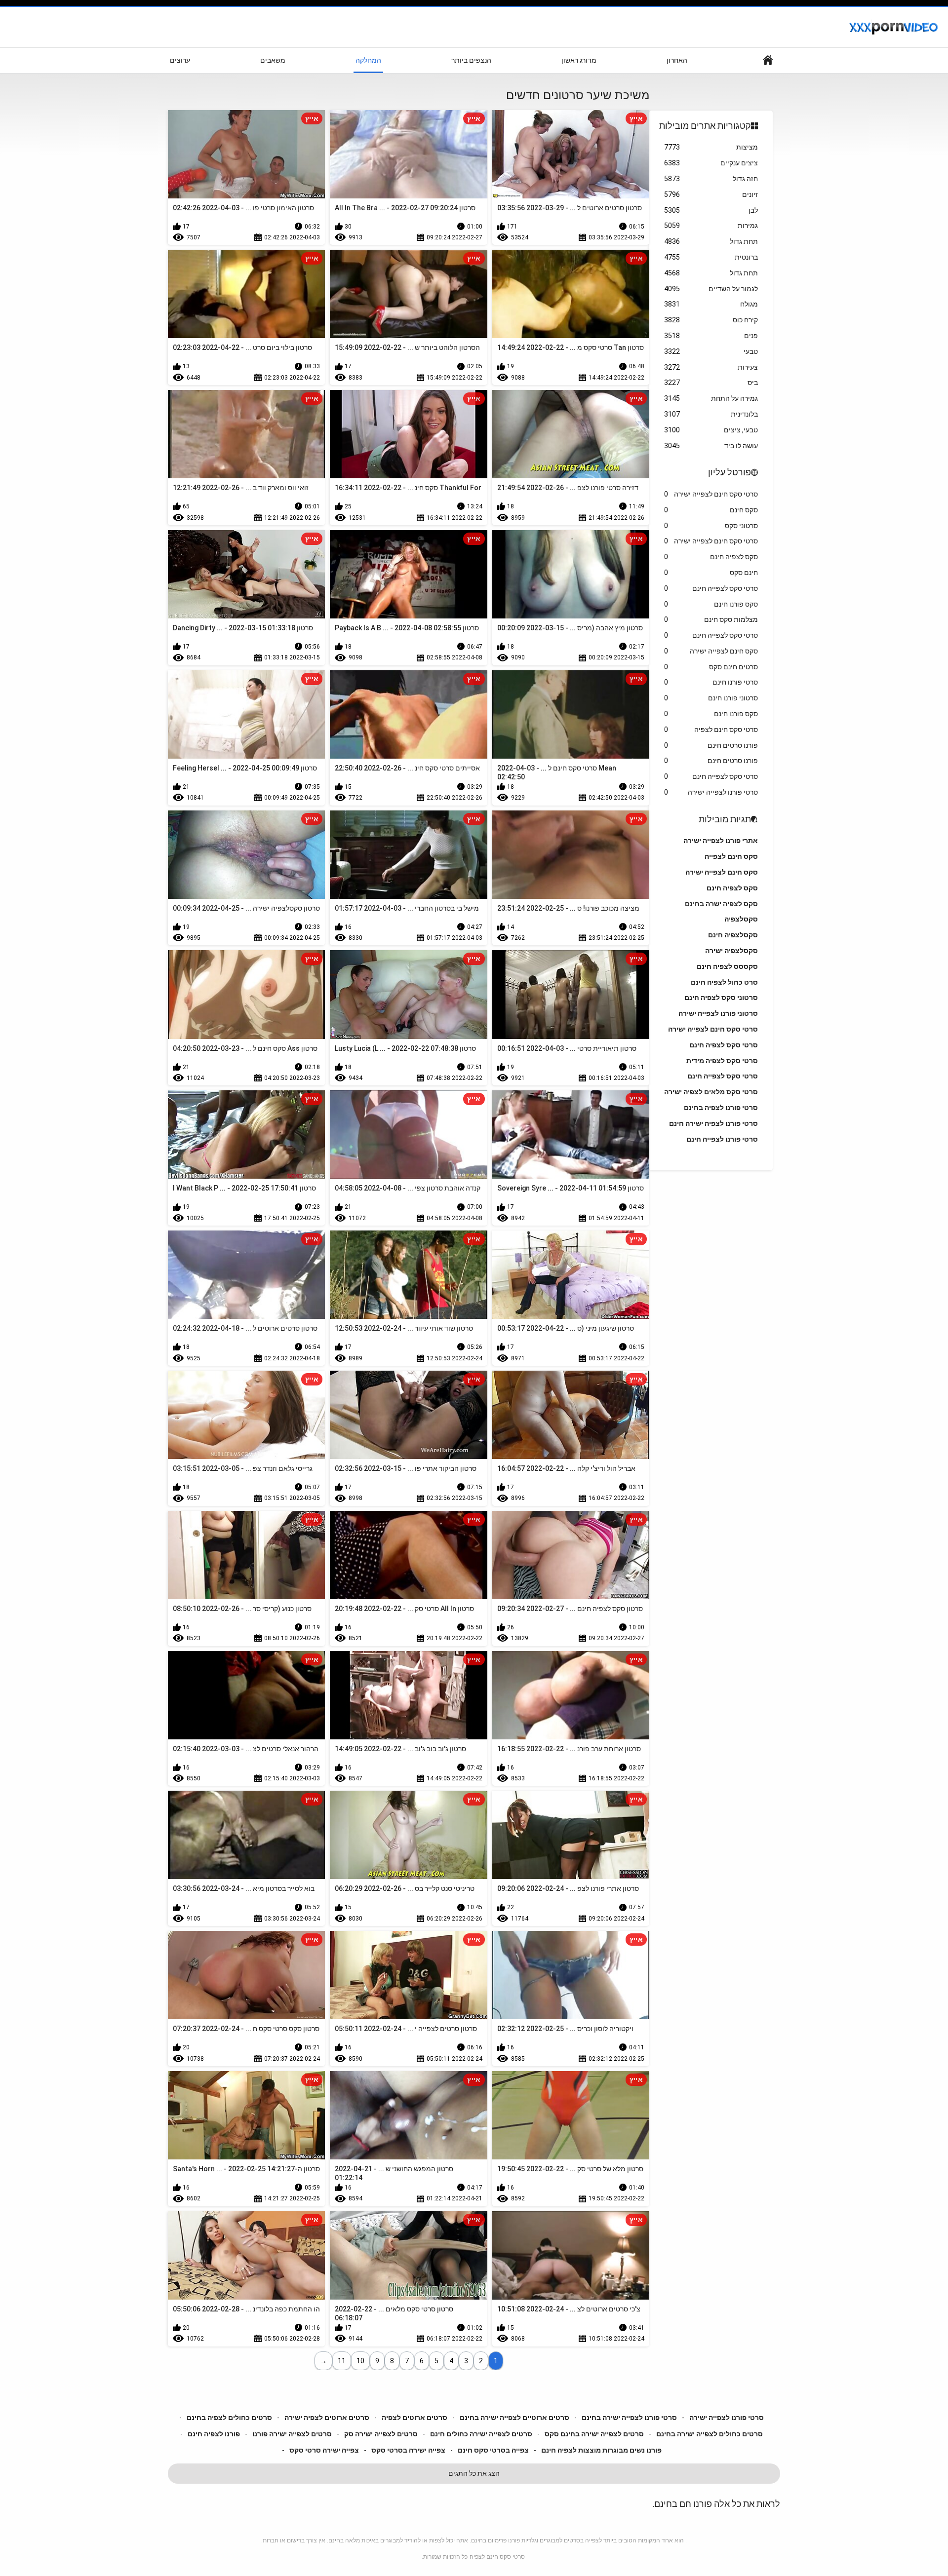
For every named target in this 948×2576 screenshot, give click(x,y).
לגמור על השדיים (711, 289)
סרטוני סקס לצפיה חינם (721, 998)
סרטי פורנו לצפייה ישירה (711, 792)
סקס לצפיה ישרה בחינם (721, 904)
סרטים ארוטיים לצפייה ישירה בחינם (514, 2418)
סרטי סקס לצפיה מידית (722, 1061)
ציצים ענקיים (711, 163)
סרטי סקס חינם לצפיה (711, 730)
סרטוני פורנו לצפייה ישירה (718, 1013)
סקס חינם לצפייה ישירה (711, 651)
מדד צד (768, 60)
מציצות (711, 147)
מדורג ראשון (579, 60)
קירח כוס (711, 320)
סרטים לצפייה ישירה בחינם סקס (594, 2434)
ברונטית (711, 257)
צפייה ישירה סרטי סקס (324, 2450)
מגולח (711, 304)
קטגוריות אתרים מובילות (705, 126)
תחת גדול (711, 241)
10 (360, 2361)
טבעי (711, 351)
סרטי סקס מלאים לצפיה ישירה (711, 1092)
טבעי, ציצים (711, 430)
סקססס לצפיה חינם (727, 966)
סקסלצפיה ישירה (731, 951)
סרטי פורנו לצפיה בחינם (721, 1108)
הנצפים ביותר (471, 60)
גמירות (711, 226)
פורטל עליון (730, 472)
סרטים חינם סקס (711, 667)
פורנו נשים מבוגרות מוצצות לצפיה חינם (601, 2450)
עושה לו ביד (711, 446)
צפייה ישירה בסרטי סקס (408, 2450)
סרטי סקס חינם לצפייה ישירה (711, 494)
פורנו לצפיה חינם (214, 2434)
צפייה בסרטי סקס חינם (493, 2450)
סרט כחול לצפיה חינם (724, 982)
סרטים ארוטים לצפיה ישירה (327, 2418)
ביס (711, 383)
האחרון (677, 60)
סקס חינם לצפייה (731, 856)
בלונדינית (711, 414)
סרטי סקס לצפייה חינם (711, 588)
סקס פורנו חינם (711, 604)
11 (342, 2361)
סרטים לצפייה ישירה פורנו (292, 2434)
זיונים (711, 194)
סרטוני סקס (711, 526)
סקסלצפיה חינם (733, 935)
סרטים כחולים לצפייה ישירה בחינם (710, 2434)
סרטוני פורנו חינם (711, 698)
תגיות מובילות (725, 819)
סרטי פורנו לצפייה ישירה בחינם (629, 2418)
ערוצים (180, 60)
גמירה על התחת (711, 398)
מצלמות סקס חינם (711, 619)
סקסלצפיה (741, 919)
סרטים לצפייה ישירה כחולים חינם (481, 2434)
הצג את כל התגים (474, 2473)
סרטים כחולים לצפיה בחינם (229, 2418)
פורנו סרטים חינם (711, 745)
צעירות (711, 367)
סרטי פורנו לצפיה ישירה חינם (713, 1123)
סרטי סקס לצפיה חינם (724, 1045)
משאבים (273, 60)
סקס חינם (711, 510)
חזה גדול (711, 179)
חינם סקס (711, 573)
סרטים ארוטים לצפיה (415, 2418)
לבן (711, 210)
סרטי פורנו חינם (711, 682)
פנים (711, 336)
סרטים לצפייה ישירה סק (381, 2434)
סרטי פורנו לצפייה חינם (722, 1139)
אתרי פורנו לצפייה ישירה (721, 841)
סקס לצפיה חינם (711, 557)
